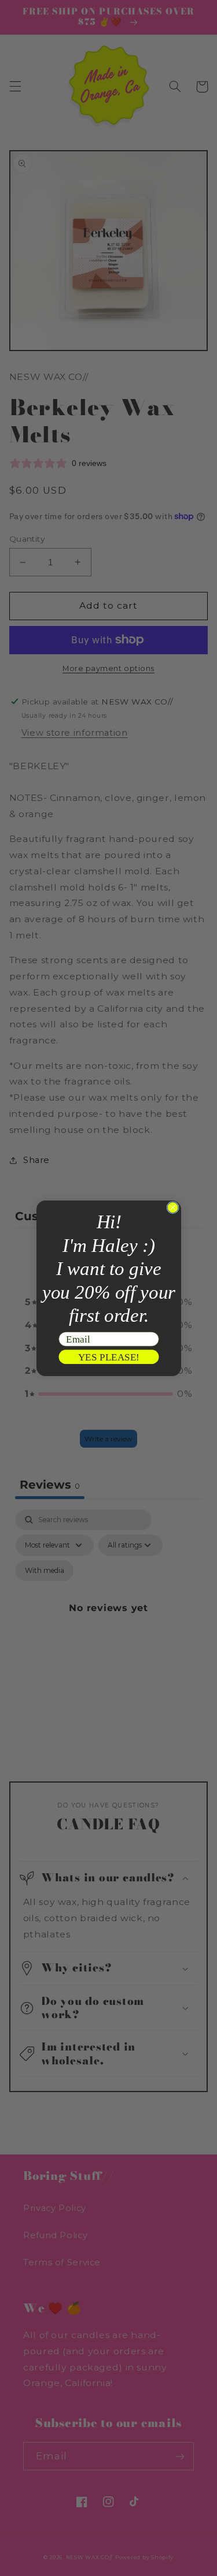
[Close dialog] (172, 1207)
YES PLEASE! (108, 1356)
